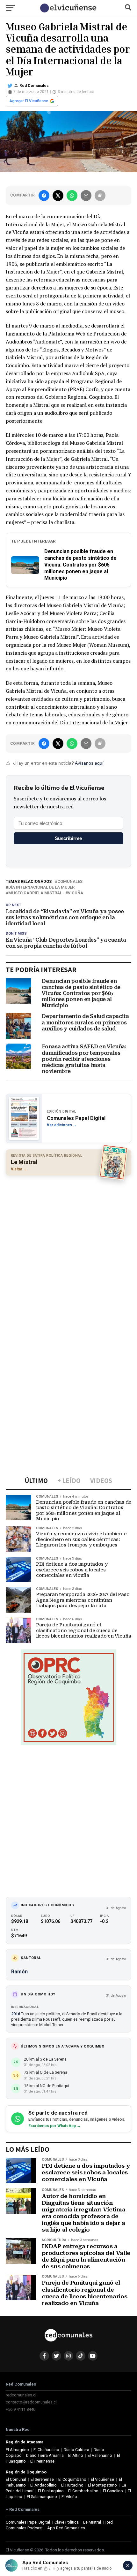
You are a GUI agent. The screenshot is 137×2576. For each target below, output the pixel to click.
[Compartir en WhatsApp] (72, 196)
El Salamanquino (42, 2497)
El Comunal (16, 2479)
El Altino (76, 2455)
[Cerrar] (128, 2565)
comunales (70, 882)
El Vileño (69, 2497)
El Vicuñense (102, 2479)
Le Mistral (92, 2522)
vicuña (76, 893)
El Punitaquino (51, 2491)
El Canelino (113, 2491)
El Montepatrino (102, 2485)
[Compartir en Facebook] (44, 196)
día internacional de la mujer (41, 887)
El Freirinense (42, 2461)
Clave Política (67, 2522)
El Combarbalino (83, 2491)
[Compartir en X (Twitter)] (58, 196)
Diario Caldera (76, 2450)
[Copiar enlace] (100, 196)
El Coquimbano (72, 2479)
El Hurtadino (72, 2485)
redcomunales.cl (21, 2395)
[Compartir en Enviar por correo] (86, 196)
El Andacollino (43, 2485)
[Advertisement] (68, 1251)
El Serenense (42, 2479)
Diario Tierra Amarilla (45, 2455)
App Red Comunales (66, 2528)
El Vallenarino (100, 2455)
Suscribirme (68, 838)
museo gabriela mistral (35, 893)
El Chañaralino (46, 2450)
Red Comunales (34, 86)
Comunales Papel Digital (28, 2522)
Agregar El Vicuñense (29, 101)
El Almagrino (17, 2450)
